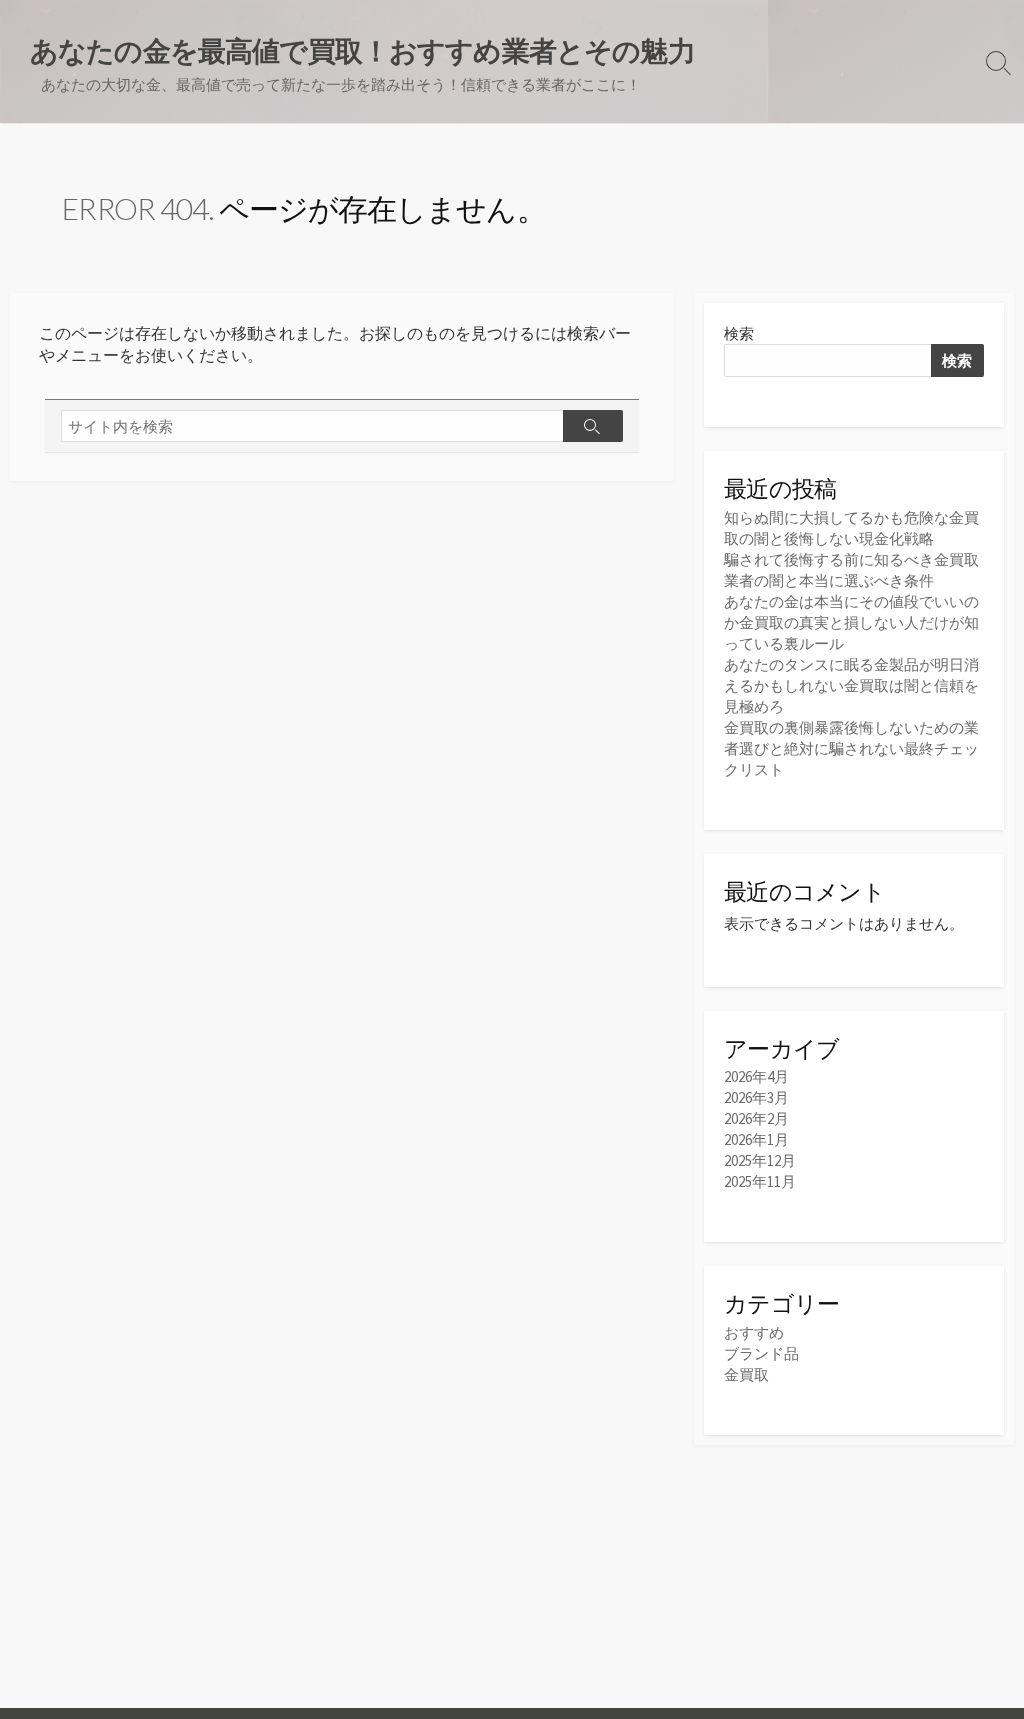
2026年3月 (756, 1097)
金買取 (746, 1374)
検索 (739, 333)
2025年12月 (760, 1160)
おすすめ (754, 1332)
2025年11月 (760, 1181)
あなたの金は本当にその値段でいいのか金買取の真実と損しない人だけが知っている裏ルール (851, 622)
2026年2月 (756, 1118)
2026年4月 (756, 1076)
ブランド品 (761, 1353)
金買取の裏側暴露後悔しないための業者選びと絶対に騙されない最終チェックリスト (851, 748)
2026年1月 (756, 1139)
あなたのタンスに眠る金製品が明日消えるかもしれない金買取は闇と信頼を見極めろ (851, 685)
